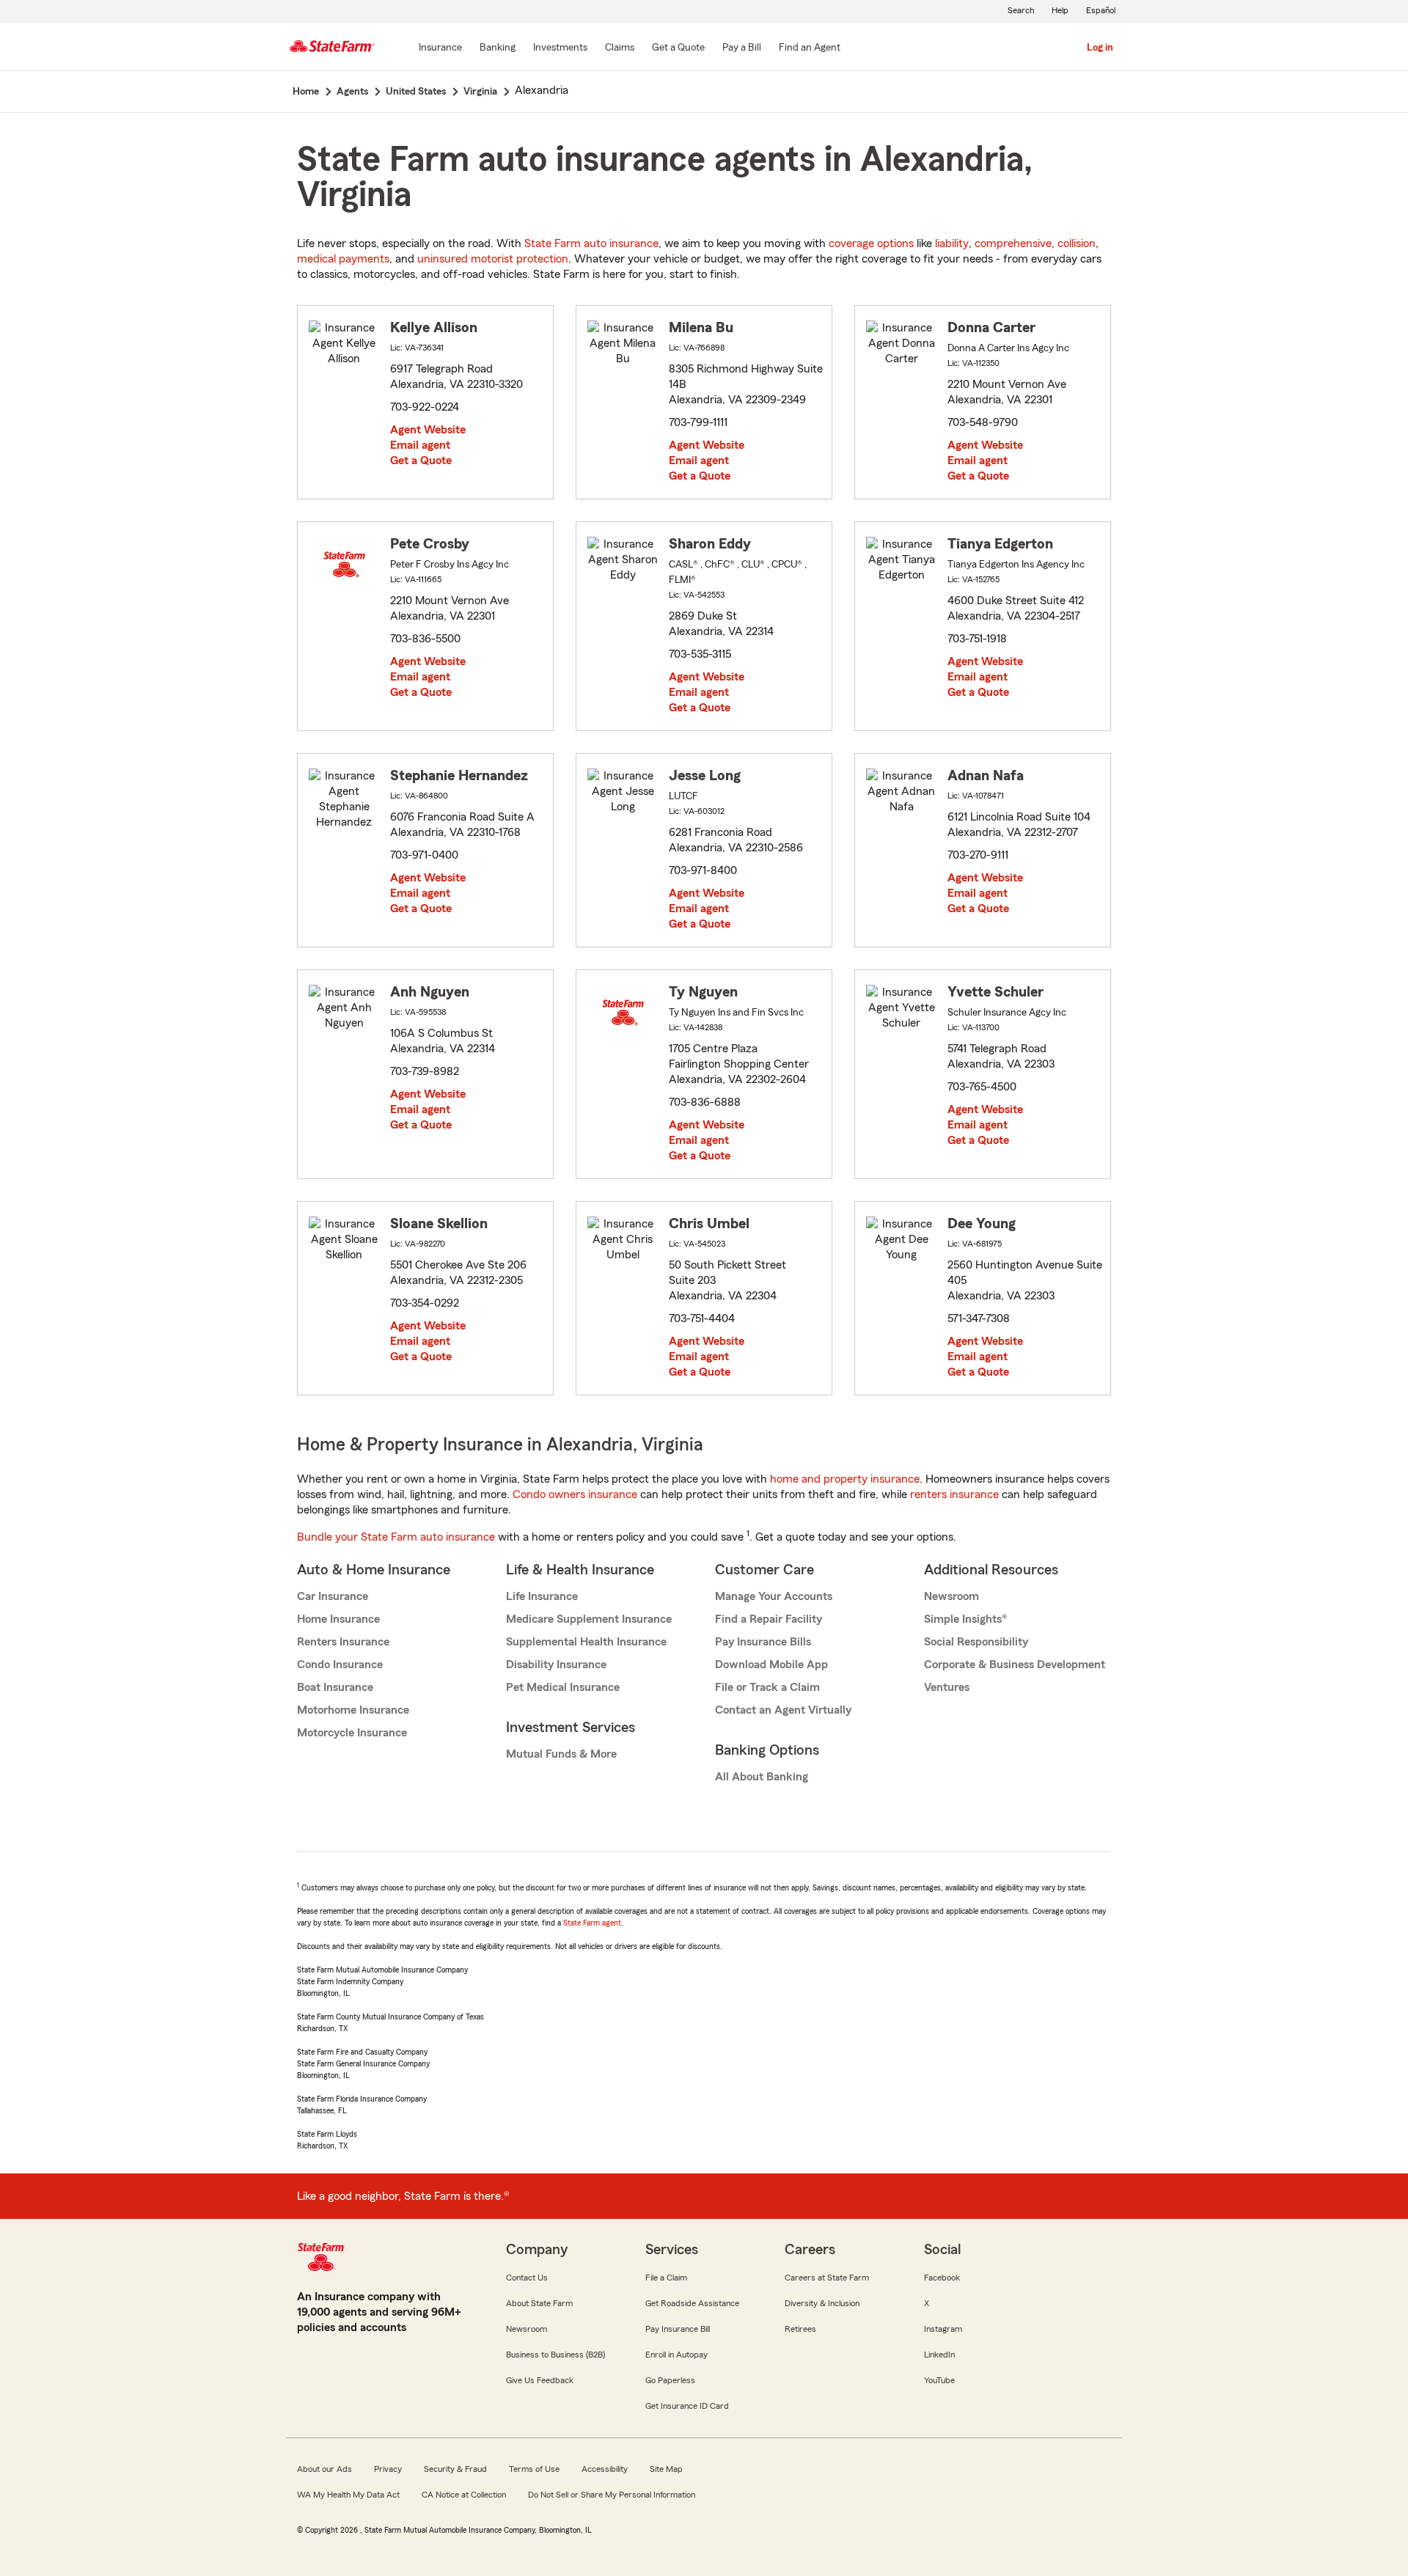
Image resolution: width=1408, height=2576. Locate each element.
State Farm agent (592, 1923)
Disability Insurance (556, 1665)
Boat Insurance (335, 1687)
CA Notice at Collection (464, 2495)
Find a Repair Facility (769, 1619)
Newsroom (951, 1596)
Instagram (943, 2329)
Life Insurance (542, 1596)
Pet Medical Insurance (563, 1687)
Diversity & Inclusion (822, 2303)
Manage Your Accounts (774, 1596)
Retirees (800, 2329)
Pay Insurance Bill (678, 2329)
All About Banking (762, 1777)
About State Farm (539, 2303)
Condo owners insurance (575, 1494)
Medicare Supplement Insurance (589, 1619)
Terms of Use (534, 2469)
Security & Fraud (455, 2469)
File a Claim (666, 2278)
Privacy (388, 2469)
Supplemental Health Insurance (586, 1642)
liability (952, 243)
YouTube (939, 2380)
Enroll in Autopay (676, 2355)
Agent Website (428, 430)
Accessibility (605, 2469)
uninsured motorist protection (493, 259)
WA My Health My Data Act (348, 2495)
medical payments (343, 259)
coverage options (871, 243)
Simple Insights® (965, 1619)
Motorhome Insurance (353, 1710)
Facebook (942, 2278)
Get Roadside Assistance (692, 2303)
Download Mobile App (771, 1665)
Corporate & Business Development (1015, 1665)
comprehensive (1013, 243)
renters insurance (954, 1494)
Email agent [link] (420, 445)
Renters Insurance (343, 1642)
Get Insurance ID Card (687, 2406)
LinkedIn (939, 2355)
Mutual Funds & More (561, 1754)
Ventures (947, 1687)
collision (1077, 243)
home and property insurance (845, 1479)
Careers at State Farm (827, 2278)
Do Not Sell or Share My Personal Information (612, 2495)
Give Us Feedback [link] (540, 2380)
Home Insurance (338, 1619)
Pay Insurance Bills (763, 1642)
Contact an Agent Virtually (783, 1710)
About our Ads (324, 2469)
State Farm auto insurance (591, 243)
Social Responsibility (976, 1642)
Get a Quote (421, 460)
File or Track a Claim (767, 1687)
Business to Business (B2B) (555, 2355)
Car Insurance (333, 1596)
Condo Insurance (340, 1665)
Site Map (666, 2469)
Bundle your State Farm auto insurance (396, 1537)
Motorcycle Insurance (352, 1733)
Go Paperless (670, 2380)
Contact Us (527, 2278)
